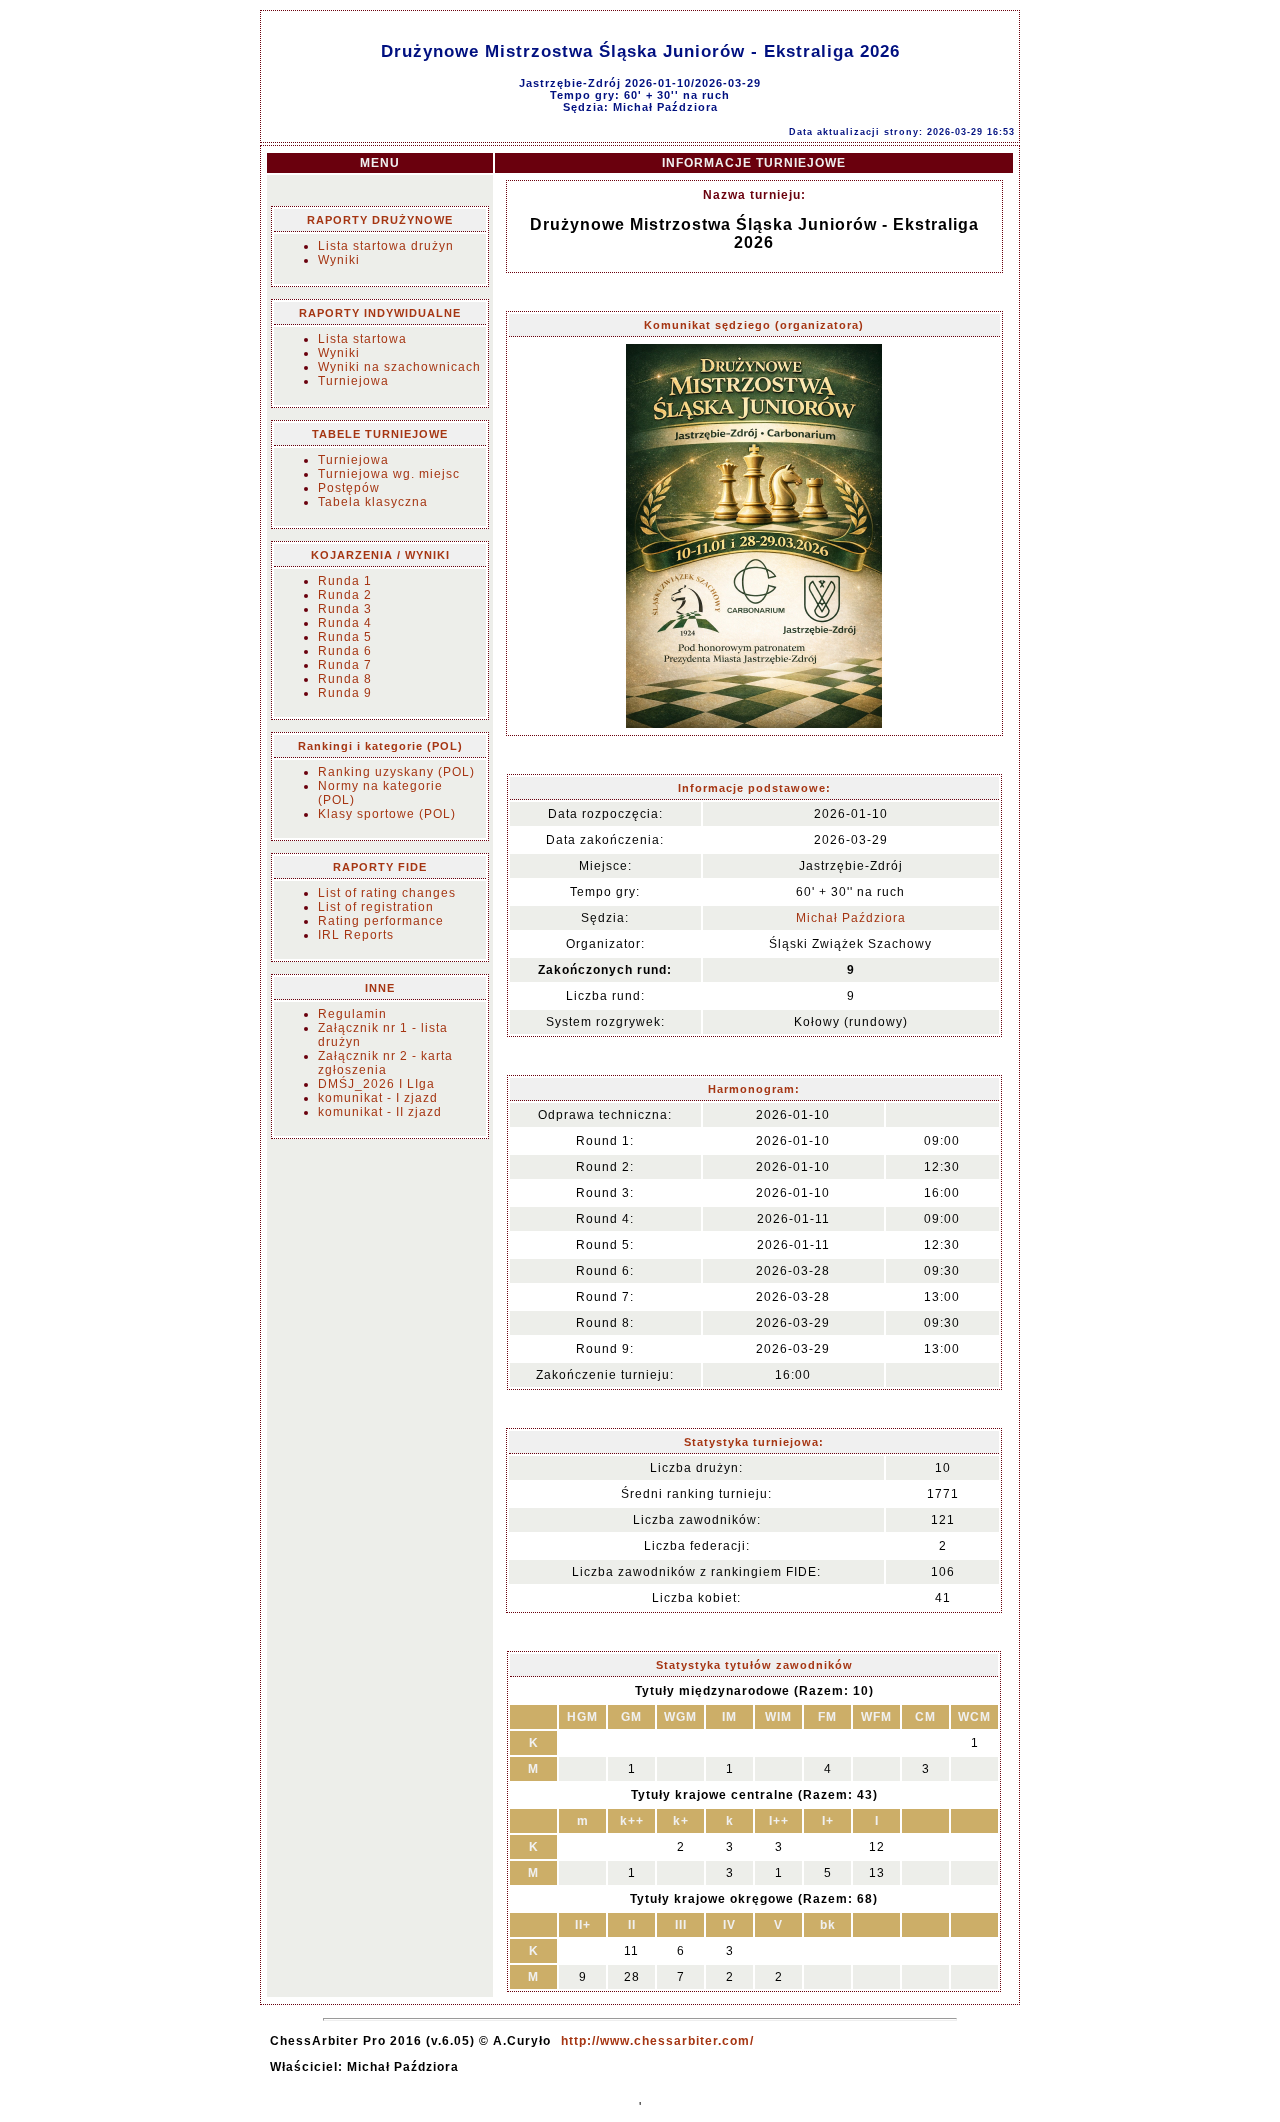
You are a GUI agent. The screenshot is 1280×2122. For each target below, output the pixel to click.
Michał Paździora (851, 918)
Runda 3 (345, 609)
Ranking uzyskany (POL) (396, 772)
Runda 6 (345, 651)
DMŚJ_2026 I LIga (376, 1084)
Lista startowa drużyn (386, 246)
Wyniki (339, 260)
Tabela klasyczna (373, 502)
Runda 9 (345, 693)
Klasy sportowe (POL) (387, 814)
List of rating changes (387, 893)
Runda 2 (345, 595)
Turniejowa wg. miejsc (389, 474)
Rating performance (381, 921)
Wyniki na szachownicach (399, 367)
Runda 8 (345, 679)
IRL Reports (356, 935)
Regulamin (352, 1014)
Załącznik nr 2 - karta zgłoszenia (385, 1063)
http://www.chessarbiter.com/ (657, 2041)
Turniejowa (353, 381)
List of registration (376, 907)
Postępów (349, 488)
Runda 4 (345, 623)
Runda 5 (345, 637)
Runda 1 (345, 581)
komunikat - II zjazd (380, 1112)
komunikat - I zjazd (378, 1098)
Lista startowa (362, 339)
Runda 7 (345, 665)
